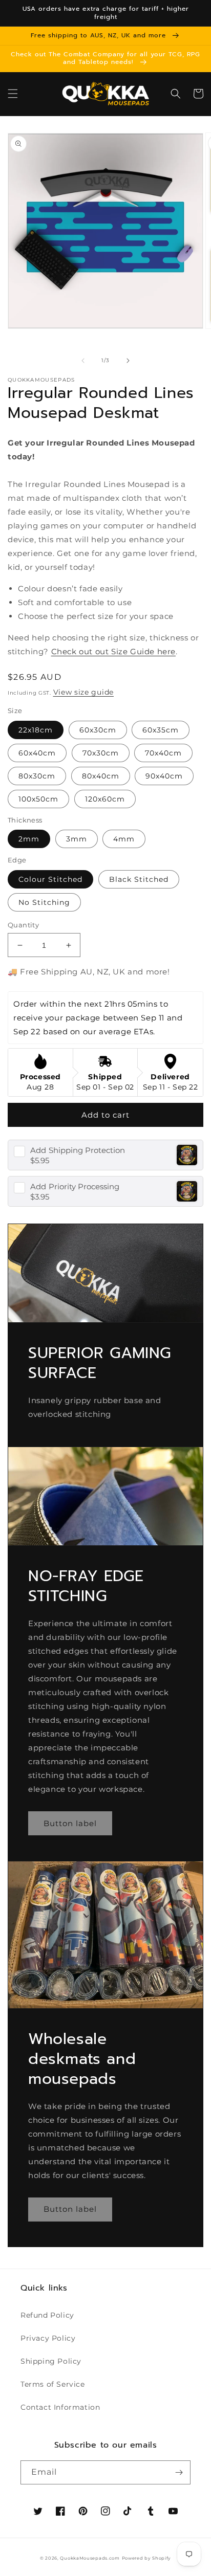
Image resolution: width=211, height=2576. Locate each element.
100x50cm (38, 799)
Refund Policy (47, 2315)
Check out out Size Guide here (113, 651)
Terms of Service (53, 2384)
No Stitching (44, 902)
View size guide (84, 692)
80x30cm (37, 776)
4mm (124, 839)
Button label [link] (70, 1823)
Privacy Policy (48, 2338)
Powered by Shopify (147, 2558)
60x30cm (98, 730)
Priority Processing (75, 1186)
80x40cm (101, 776)
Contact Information (60, 2407)
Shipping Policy (51, 2361)
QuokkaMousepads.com (90, 2558)
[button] (13, 94)
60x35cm (161, 730)
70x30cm (101, 753)
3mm (77, 839)
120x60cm (105, 799)
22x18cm (36, 730)
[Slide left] (83, 361)
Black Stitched (139, 879)
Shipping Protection (78, 1150)
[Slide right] (128, 361)
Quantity (23, 925)
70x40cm (163, 753)
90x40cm (164, 776)
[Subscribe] (179, 2472)
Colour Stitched (50, 879)
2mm (29, 839)
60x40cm (37, 753)
